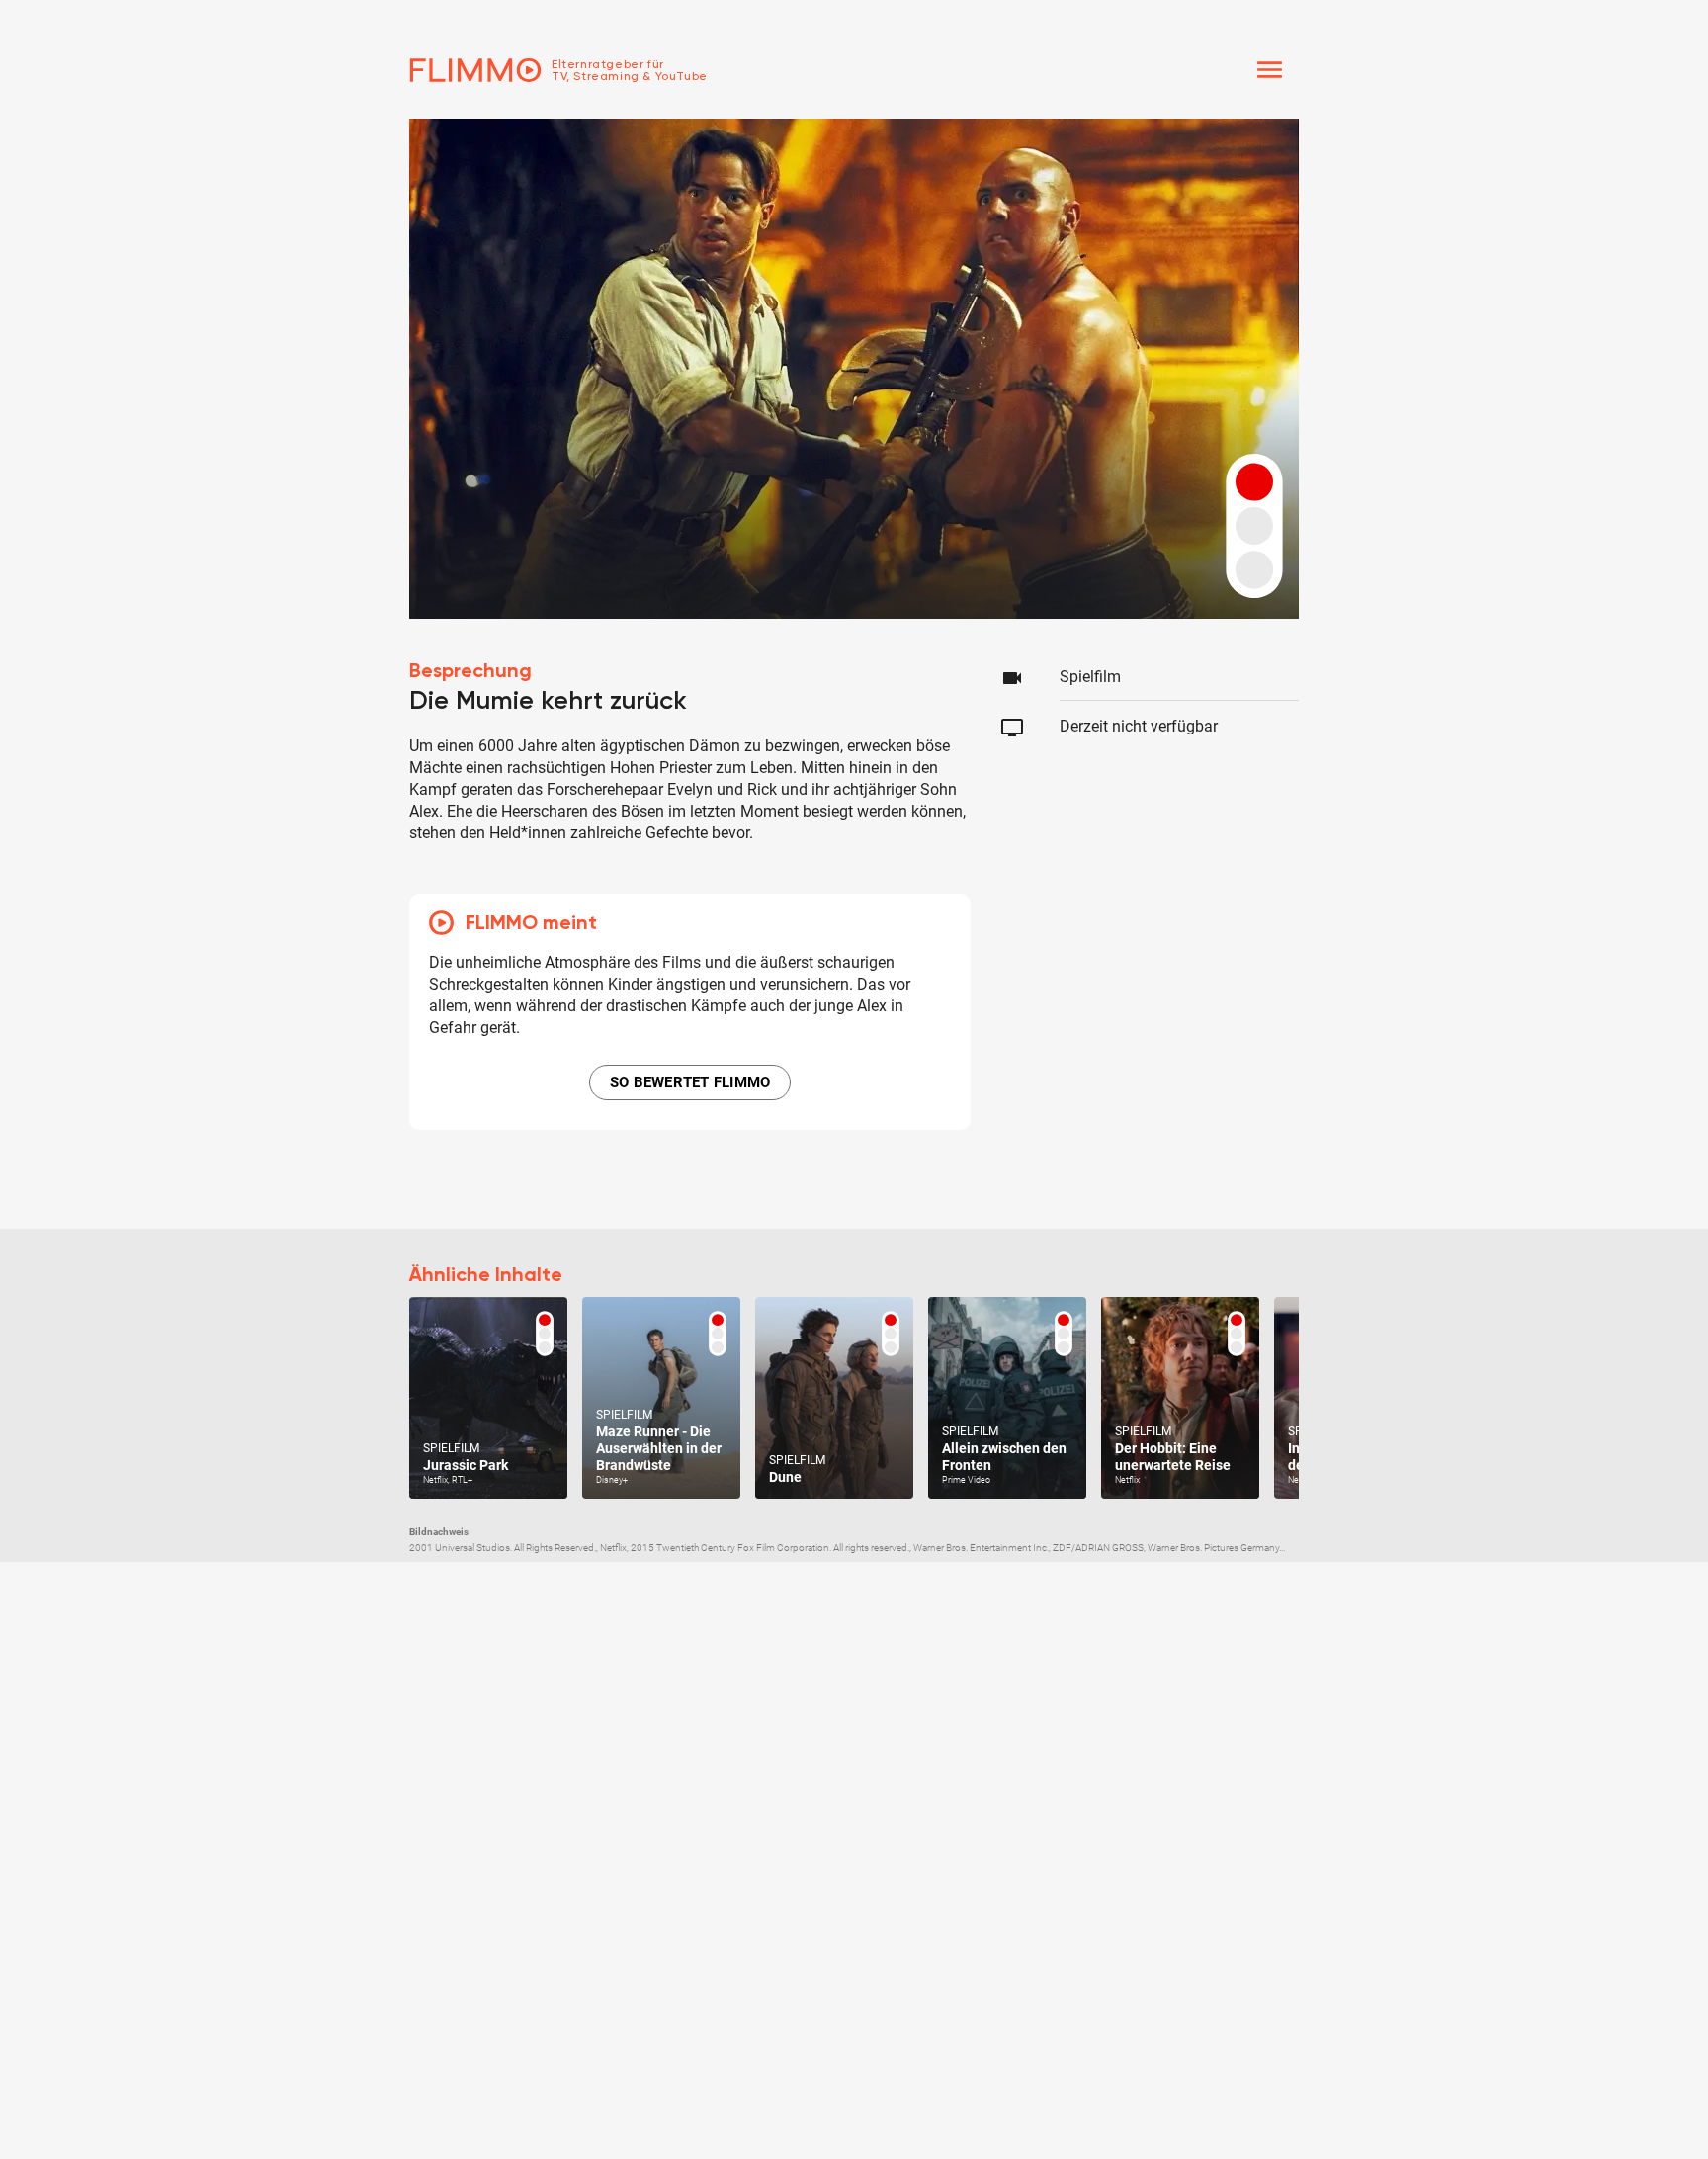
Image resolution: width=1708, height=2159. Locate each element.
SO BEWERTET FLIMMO (690, 1082)
